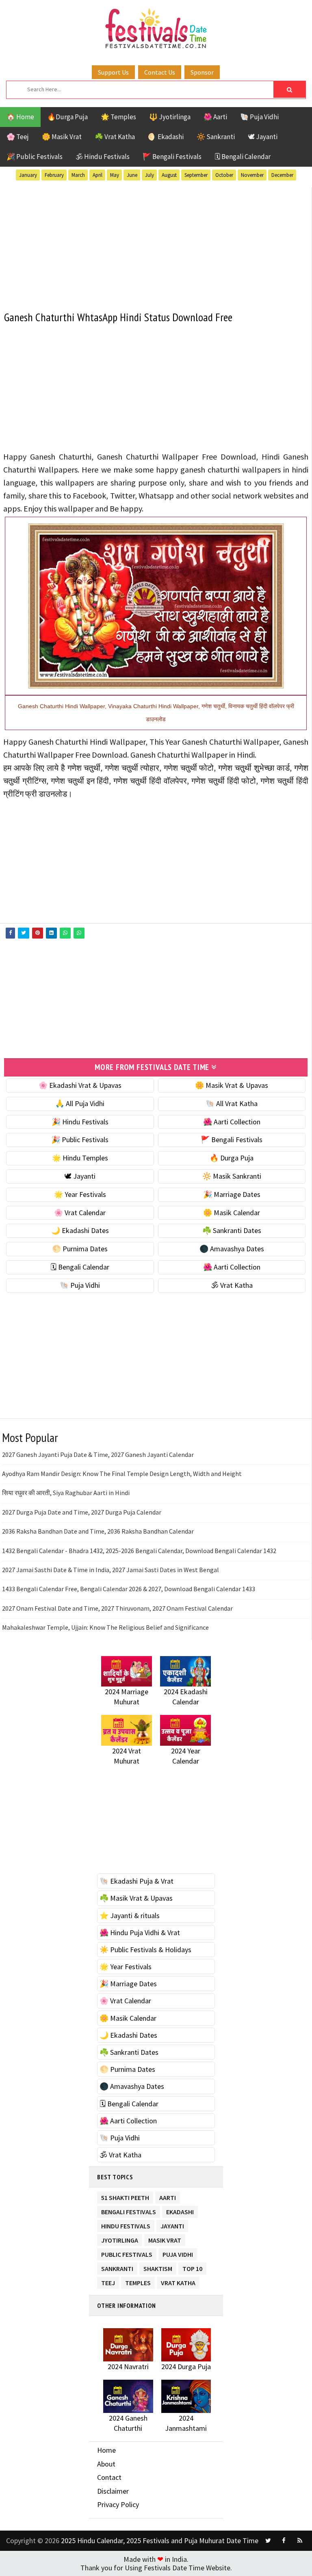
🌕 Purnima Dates (80, 1249)
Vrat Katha (178, 2281)
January (28, 175)
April (97, 175)
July (149, 175)
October (224, 175)
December (282, 175)
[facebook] (284, 2541)
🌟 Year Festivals (80, 1194)
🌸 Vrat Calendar (80, 1213)
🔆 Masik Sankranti (232, 1176)
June (132, 175)
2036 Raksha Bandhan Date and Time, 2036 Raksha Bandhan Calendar (98, 1531)
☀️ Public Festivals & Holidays (145, 1950)
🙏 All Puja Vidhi (80, 1103)
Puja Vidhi (178, 2253)
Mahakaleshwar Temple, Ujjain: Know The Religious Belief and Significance (105, 1627)
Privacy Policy (118, 2504)
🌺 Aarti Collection (232, 1122)
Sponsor (202, 72)
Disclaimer (113, 2491)
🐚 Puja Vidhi (259, 117)
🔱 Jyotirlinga (170, 117)
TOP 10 (192, 2267)
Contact (109, 2477)
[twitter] (268, 2541)
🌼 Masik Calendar (232, 1213)
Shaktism (158, 2267)
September (196, 175)
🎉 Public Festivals (35, 157)
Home (106, 2450)
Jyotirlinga (120, 2239)
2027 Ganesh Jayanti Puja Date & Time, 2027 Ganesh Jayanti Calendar (98, 1455)
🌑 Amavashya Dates (232, 1249)
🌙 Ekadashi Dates (80, 1230)
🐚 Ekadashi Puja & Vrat (136, 1881)
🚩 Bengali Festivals (172, 157)
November (252, 175)
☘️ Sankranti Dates (232, 1230)
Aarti (168, 2196)
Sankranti (117, 2267)
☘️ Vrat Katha (115, 137)
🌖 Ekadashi (166, 137)
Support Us (113, 72)
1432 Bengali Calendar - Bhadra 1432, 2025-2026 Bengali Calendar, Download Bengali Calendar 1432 (139, 1551)
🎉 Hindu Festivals (80, 1122)
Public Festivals (127, 2253)
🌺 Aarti (215, 117)
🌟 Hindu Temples (80, 1158)
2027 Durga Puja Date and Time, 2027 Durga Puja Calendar (82, 1512)
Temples (138, 2281)
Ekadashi (180, 2210)
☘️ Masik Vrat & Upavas (136, 1898)
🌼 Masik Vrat (62, 137)
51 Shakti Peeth (125, 2196)
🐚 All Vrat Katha (232, 1103)
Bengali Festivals (129, 2210)
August (169, 175)
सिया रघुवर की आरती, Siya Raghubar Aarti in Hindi (66, 1493)
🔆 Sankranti (216, 137)
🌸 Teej (18, 137)
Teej (108, 2281)
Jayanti (172, 2225)
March (78, 175)
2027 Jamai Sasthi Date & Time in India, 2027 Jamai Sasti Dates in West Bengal (110, 1570)
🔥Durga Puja (67, 117)
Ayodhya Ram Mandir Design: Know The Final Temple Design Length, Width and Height (122, 1474)
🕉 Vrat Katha (232, 1285)
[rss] (300, 2541)
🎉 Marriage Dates (232, 1194)
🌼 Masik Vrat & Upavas (232, 1085)
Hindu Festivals (126, 2225)
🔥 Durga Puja (232, 1158)
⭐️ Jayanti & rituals (130, 1915)
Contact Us (160, 72)
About (106, 2464)
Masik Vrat (165, 2239)
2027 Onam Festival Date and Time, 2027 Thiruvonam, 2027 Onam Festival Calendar (117, 1608)
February (54, 175)
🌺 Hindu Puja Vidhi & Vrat (140, 1933)
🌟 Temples (118, 117)
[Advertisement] (156, 244)
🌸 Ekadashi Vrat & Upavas (80, 1085)
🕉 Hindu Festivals (103, 157)
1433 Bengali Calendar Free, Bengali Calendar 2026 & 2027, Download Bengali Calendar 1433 (129, 1589)
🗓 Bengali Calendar (243, 157)
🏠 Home (20, 117)
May (115, 175)
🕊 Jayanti (263, 137)
